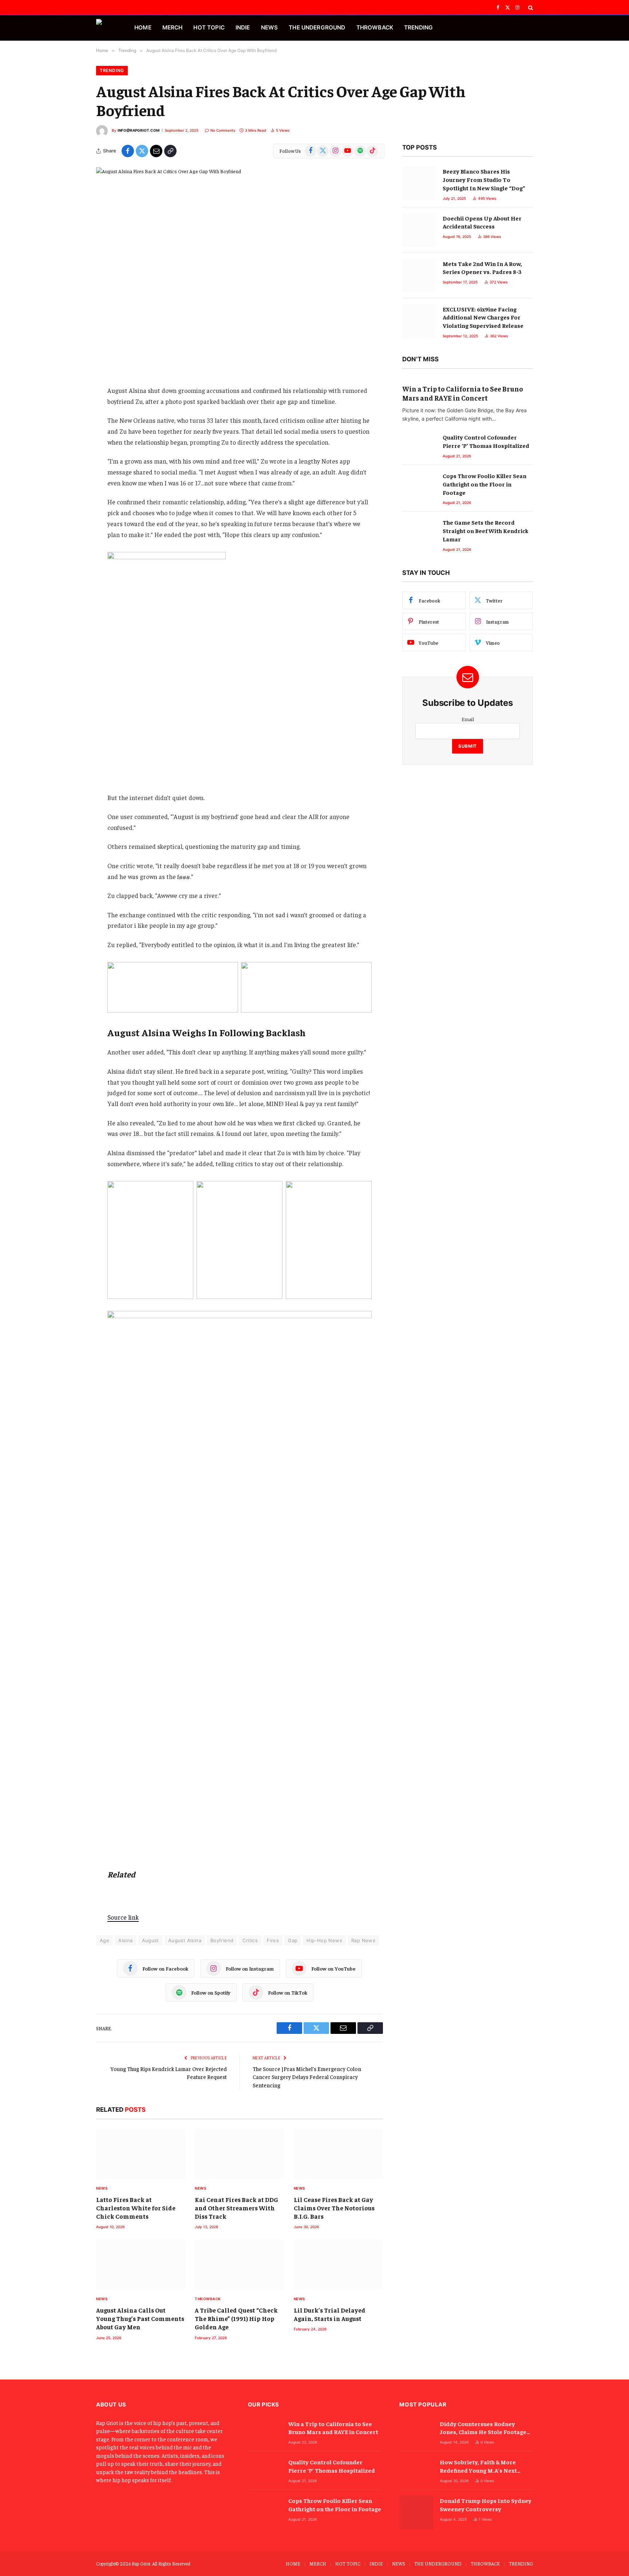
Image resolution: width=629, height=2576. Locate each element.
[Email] (71, 428)
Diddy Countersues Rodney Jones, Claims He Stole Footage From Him (483, 2428)
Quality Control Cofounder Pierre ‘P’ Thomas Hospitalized (486, 441)
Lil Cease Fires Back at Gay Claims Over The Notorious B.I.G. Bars (334, 2208)
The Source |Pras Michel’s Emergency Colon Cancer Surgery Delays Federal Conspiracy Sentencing (307, 2077)
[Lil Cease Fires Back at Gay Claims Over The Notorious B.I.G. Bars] (338, 2154)
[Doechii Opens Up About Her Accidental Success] (419, 230)
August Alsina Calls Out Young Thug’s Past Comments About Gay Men (140, 2318)
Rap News (363, 1940)
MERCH (173, 27)
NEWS (270, 27)
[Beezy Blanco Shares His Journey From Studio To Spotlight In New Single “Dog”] (419, 183)
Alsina (125, 1940)
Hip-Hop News (324, 1940)
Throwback (208, 2299)
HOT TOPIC (209, 27)
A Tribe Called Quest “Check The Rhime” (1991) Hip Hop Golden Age (236, 2318)
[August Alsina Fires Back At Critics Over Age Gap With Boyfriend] (240, 261)
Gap (293, 1940)
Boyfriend (222, 1940)
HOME (143, 27)
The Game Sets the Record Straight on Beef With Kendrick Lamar (486, 530)
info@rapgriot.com (139, 130)
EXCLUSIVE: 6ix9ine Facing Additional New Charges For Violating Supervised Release (483, 317)
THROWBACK (375, 27)
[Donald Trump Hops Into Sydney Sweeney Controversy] (416, 2513)
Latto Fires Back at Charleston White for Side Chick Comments (136, 2208)
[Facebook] (71, 390)
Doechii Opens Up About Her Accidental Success (482, 222)
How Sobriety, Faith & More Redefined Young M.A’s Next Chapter (478, 2466)
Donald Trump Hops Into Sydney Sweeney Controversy (486, 2505)
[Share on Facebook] (128, 151)
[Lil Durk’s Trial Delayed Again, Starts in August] (338, 2265)
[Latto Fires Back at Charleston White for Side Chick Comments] (141, 2154)
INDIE (243, 27)
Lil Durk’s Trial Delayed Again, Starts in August (330, 2314)
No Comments (223, 130)
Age (104, 1940)
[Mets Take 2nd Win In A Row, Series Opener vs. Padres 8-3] (419, 276)
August (151, 1940)
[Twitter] (71, 409)
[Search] (530, 8)
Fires (273, 1940)
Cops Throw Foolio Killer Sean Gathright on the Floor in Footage (484, 484)
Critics (250, 1940)
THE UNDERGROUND (317, 27)
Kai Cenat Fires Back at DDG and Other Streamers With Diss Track (236, 2208)
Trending (112, 70)
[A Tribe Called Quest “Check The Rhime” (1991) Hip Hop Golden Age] (239, 2265)
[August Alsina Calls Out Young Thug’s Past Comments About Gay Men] (141, 2265)
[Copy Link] (170, 151)
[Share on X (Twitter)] (142, 151)
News (102, 2188)
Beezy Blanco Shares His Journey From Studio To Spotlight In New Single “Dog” (484, 179)
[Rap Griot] (106, 28)
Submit (468, 746)
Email (468, 719)
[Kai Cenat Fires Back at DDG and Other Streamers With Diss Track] (239, 2154)
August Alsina (185, 1940)
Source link (123, 1917)
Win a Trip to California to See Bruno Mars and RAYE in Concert (463, 393)
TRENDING (418, 27)
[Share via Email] (156, 151)
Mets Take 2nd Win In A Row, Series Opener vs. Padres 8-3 (482, 268)
